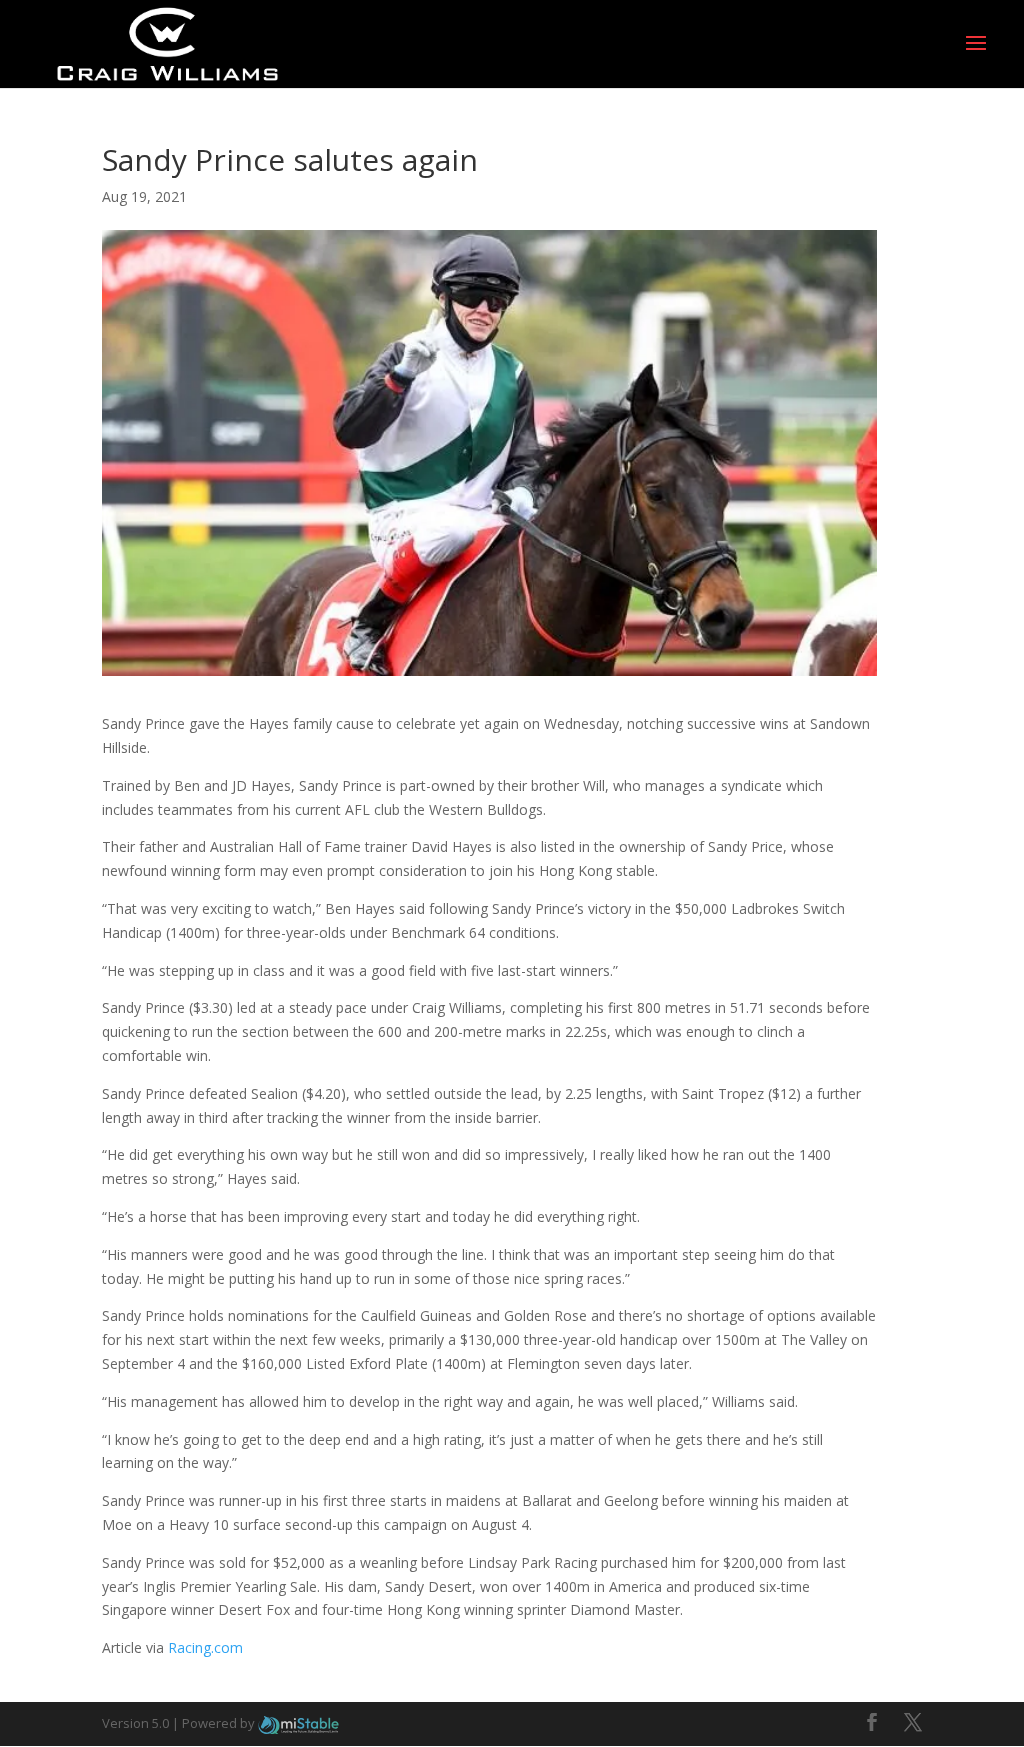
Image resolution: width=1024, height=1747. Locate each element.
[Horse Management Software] (298, 1723)
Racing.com (205, 1647)
